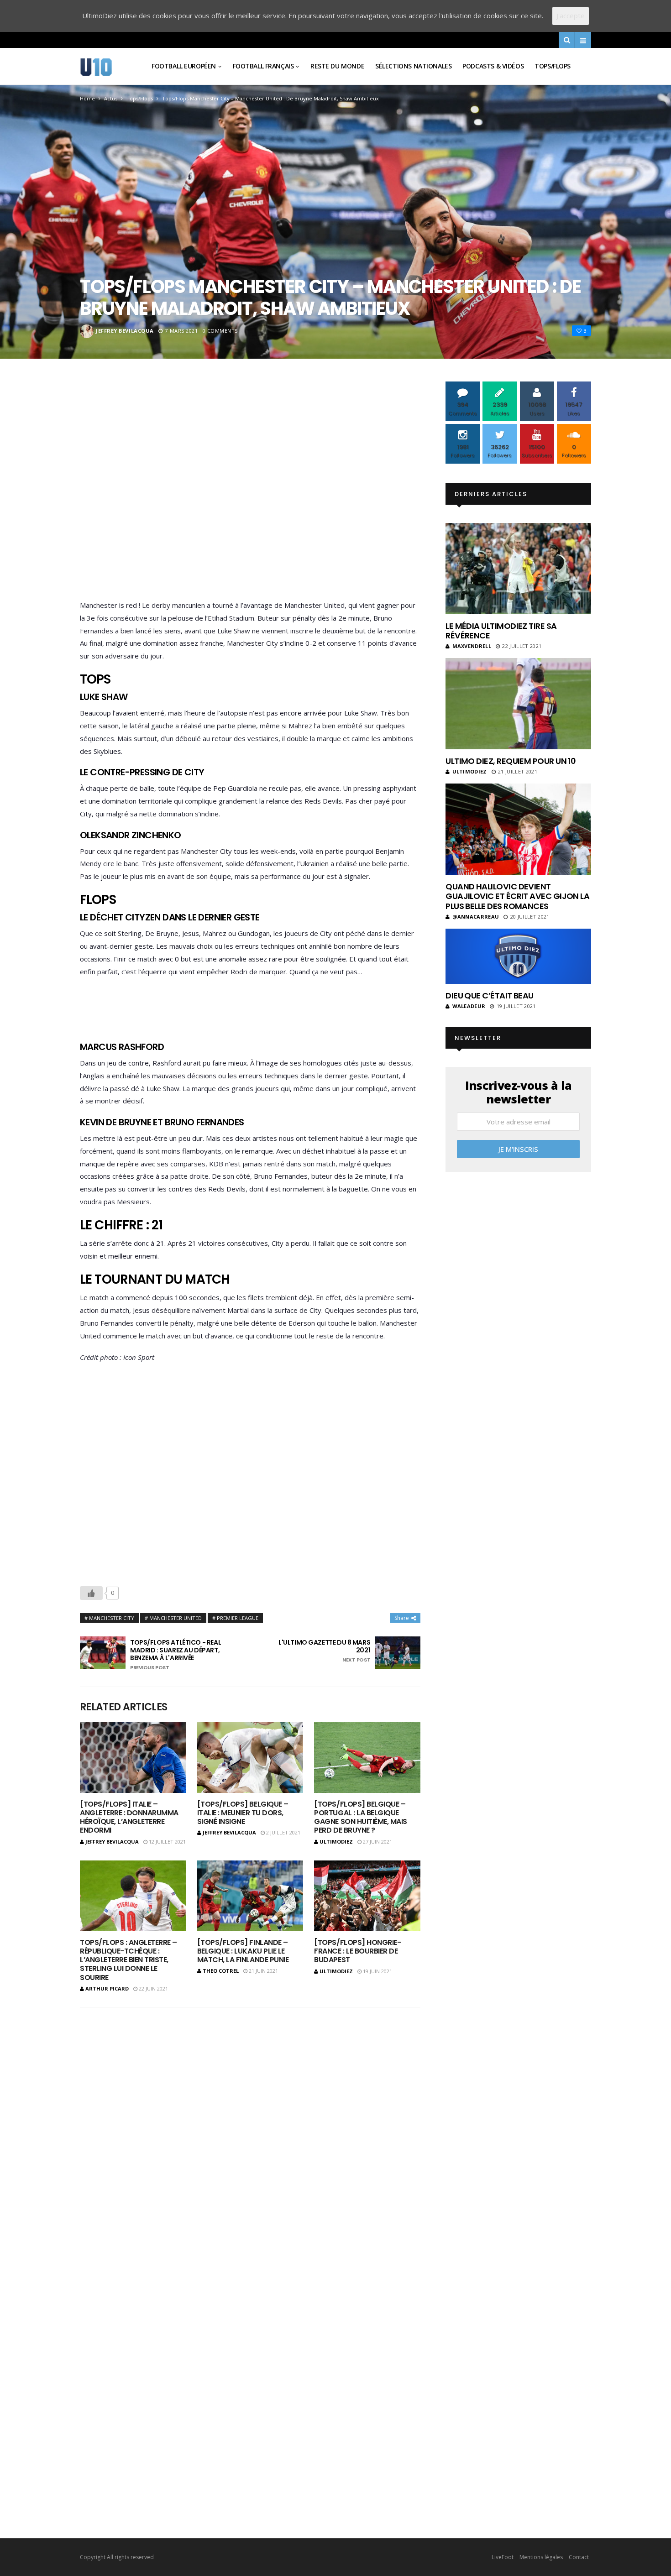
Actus (111, 98)
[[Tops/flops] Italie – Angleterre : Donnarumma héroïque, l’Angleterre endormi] (133, 1758)
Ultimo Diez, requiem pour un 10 (511, 761)
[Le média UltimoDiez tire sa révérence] (518, 569)
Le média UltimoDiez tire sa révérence (501, 631)
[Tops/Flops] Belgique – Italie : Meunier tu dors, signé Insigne (243, 1813)
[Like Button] (91, 1593)
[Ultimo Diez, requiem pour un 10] (518, 704)
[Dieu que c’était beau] (518, 956)
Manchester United (176, 1618)
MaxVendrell (472, 646)
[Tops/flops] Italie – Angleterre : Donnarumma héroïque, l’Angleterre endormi (129, 1817)
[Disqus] (250, 2134)
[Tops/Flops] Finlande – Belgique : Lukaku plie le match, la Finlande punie (243, 1951)
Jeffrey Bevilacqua (125, 331)
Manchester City (112, 1618)
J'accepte (571, 16)
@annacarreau (476, 917)
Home (87, 98)
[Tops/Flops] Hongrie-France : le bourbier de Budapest (357, 1951)
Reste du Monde (337, 66)
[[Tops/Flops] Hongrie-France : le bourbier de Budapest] (367, 1896)
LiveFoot (503, 2557)
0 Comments (220, 331)
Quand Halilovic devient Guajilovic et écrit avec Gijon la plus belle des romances (517, 896)
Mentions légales (541, 2557)
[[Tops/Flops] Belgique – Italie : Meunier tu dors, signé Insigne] (250, 1758)
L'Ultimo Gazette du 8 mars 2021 (324, 1651)
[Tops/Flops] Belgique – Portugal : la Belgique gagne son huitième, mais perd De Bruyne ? (360, 1817)
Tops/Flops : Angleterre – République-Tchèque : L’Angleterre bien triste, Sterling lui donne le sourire (128, 1960)
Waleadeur (469, 1006)
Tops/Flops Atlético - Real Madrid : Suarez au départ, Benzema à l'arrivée (176, 1655)
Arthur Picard (107, 1988)
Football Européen (184, 66)
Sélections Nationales (413, 66)
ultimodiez (336, 1842)
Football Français (263, 66)
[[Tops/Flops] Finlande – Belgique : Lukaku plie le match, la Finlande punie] (250, 1896)
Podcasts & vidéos (493, 66)
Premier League (238, 1618)
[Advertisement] (250, 493)
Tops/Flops (553, 66)
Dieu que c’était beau (490, 995)
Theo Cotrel (221, 1971)
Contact (579, 2557)
